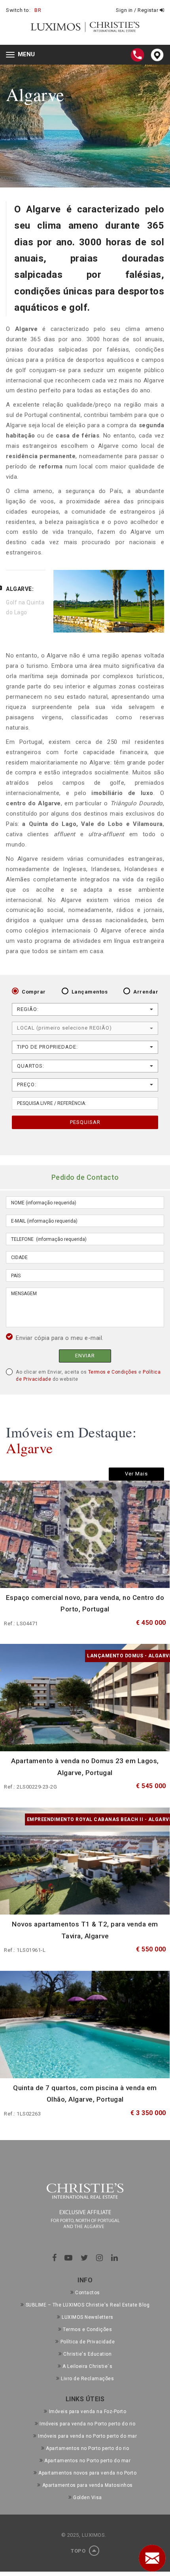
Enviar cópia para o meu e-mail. (60, 1338)
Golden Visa (88, 2498)
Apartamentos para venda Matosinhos (88, 2485)
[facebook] (55, 2258)
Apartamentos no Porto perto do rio (87, 2448)
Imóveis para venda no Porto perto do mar (87, 2436)
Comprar (34, 992)
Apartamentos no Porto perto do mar (87, 2461)
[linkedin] (115, 2258)
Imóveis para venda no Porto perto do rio (87, 2424)
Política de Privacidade (88, 2342)
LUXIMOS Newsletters (88, 2317)
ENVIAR (85, 1356)
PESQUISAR (85, 1122)
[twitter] (85, 2258)
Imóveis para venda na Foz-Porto (88, 2412)
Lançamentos (90, 992)
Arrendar (146, 992)
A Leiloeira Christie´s (87, 2366)
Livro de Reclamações (87, 2379)
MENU (22, 55)
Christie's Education (87, 2354)
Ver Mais (136, 1474)
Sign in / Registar (138, 10)
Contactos (88, 2293)
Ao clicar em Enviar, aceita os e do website (88, 1376)
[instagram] (100, 2258)
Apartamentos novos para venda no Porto (87, 2473)
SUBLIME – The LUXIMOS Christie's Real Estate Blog (88, 2305)
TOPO (79, 2551)
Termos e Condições (113, 1372)
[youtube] (69, 2258)
